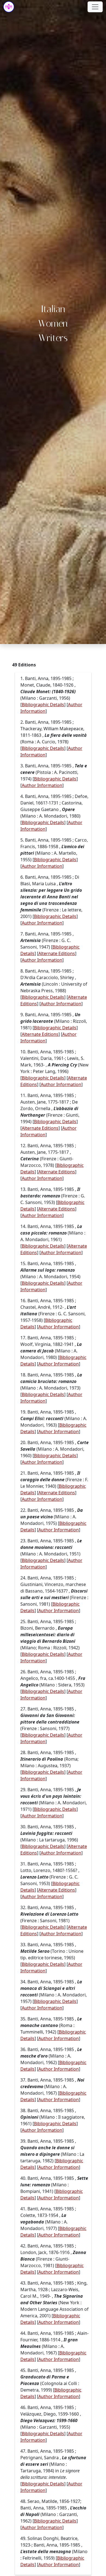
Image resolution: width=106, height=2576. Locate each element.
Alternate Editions (57, 953)
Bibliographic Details (43, 705)
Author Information (42, 785)
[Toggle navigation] (95, 7)
